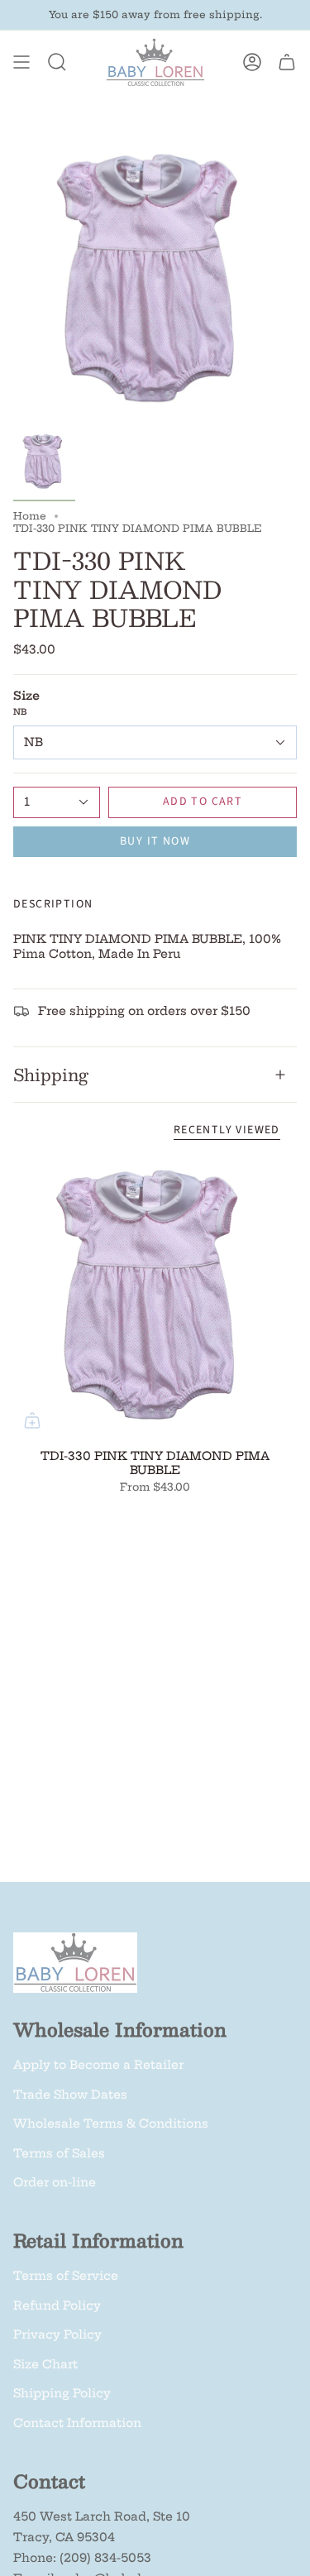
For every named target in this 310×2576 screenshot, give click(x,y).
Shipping (51, 1075)
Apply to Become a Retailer (98, 2065)
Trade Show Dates (70, 2095)
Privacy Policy (57, 2334)
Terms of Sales (59, 2153)
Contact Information (77, 2423)
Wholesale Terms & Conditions (111, 2124)
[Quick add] (32, 1420)
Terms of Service (66, 2276)
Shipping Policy (62, 2393)
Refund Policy (57, 2305)
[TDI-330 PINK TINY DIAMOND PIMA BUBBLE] (155, 1298)
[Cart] (287, 62)
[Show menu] (21, 62)
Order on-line (55, 2182)
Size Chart (45, 2364)
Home (30, 516)
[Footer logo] (75, 1963)
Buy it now (155, 841)
